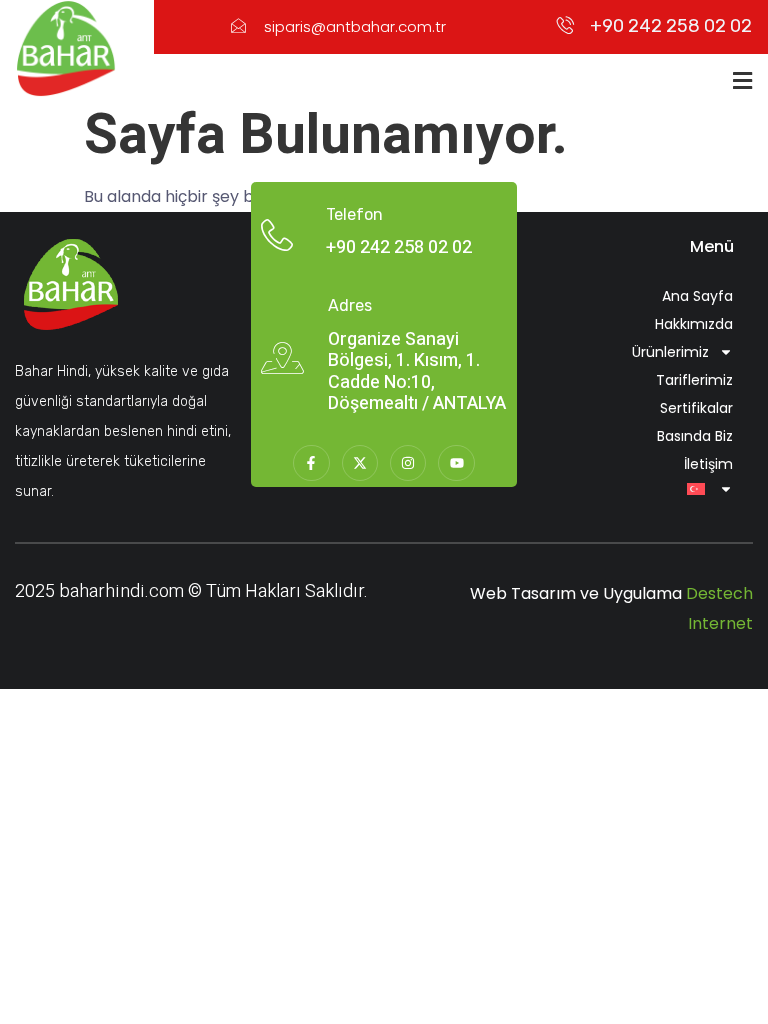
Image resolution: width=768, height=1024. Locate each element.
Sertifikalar (696, 408)
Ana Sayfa (697, 296)
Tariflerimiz (694, 380)
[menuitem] (642, 489)
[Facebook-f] (311, 463)
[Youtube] (456, 463)
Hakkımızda (694, 324)
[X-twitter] (360, 463)
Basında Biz (695, 436)
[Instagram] (408, 463)
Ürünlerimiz (670, 352)
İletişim (708, 464)
